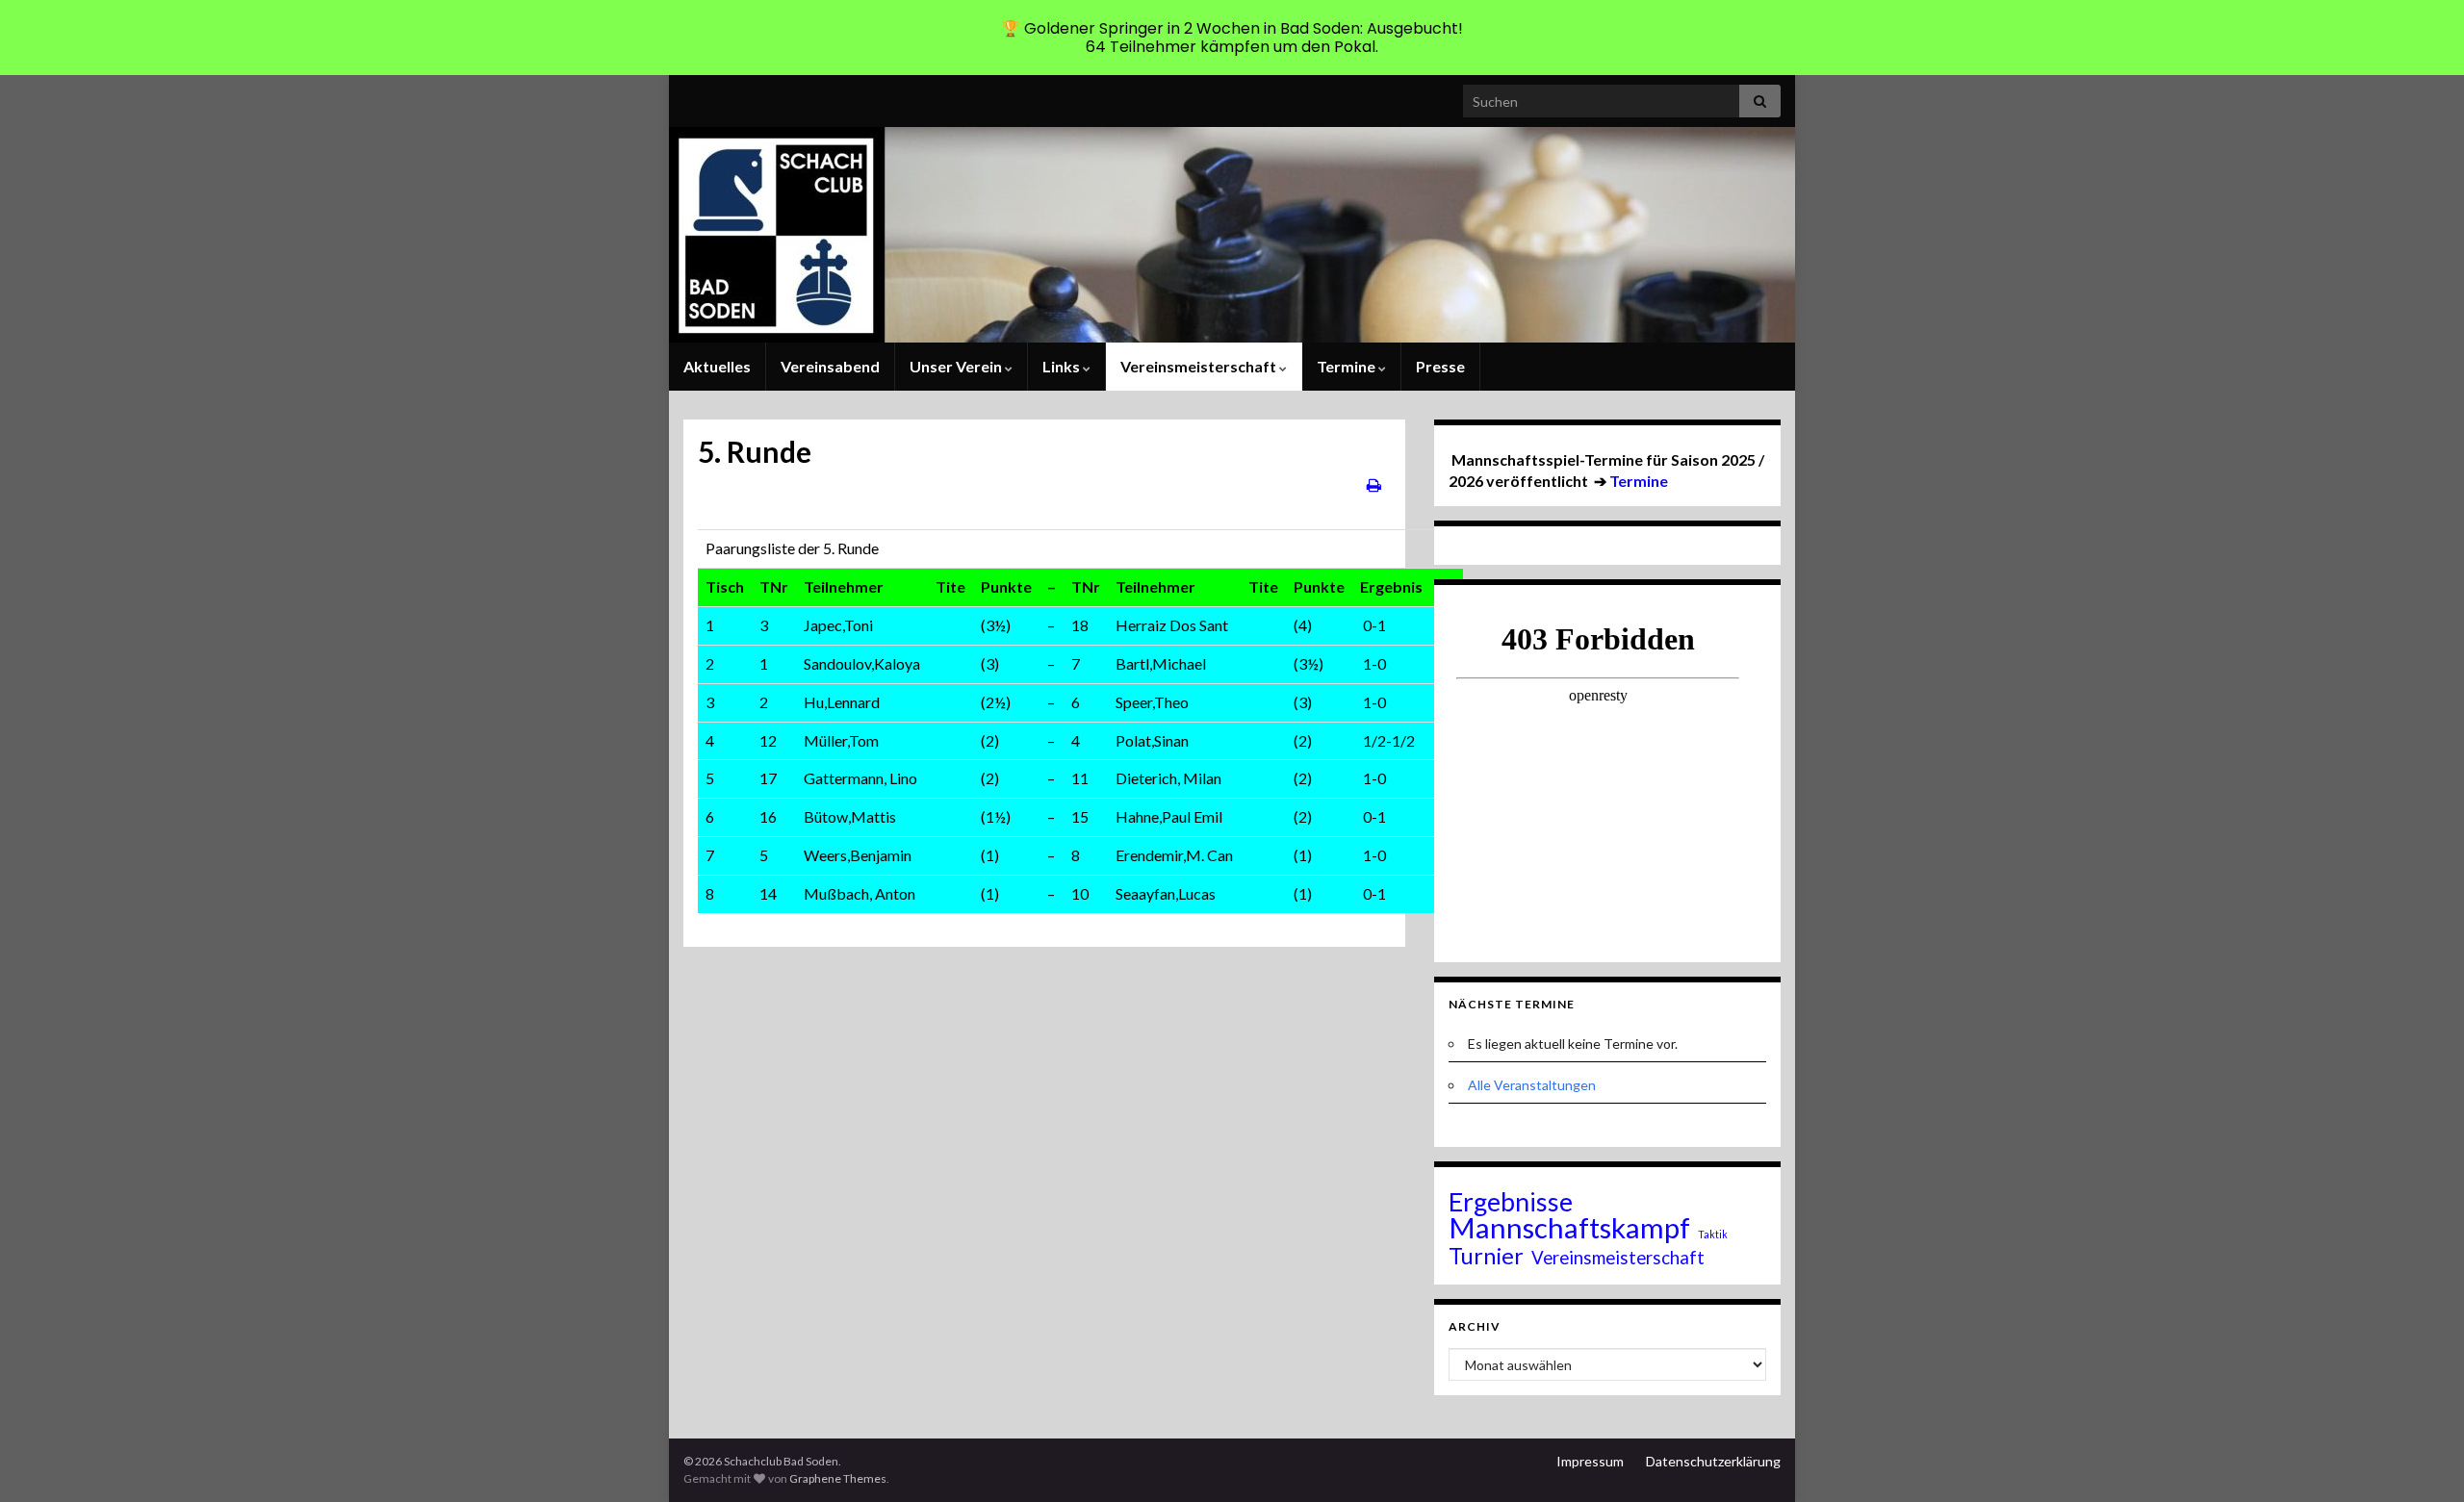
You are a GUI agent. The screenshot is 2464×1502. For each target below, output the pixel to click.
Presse (1440, 366)
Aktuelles (717, 366)
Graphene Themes (838, 1478)
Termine (1347, 366)
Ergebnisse (1511, 1202)
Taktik (1713, 1234)
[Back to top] (2421, 1459)
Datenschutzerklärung (1713, 1461)
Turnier (1486, 1256)
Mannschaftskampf (1569, 1228)
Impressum (1590, 1461)
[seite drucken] (1374, 484)
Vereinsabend (830, 366)
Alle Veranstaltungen (1532, 1085)
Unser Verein (957, 366)
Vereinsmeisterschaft (1200, 366)
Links (1063, 366)
